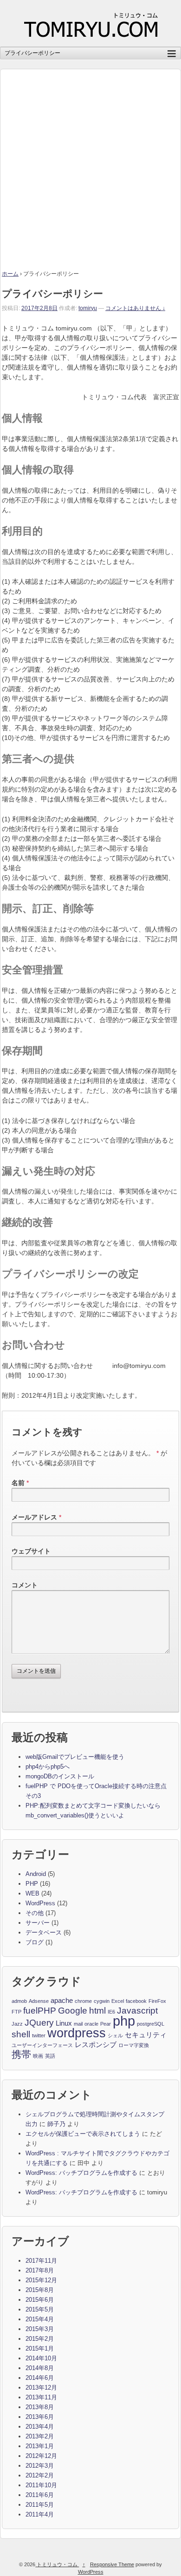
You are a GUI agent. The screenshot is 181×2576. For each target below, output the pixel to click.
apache (62, 2000)
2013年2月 (40, 2436)
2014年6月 (40, 2378)
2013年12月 (41, 2388)
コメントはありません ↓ (135, 308)
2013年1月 (40, 2446)
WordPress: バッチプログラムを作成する (81, 2173)
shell (21, 2034)
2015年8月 (40, 2290)
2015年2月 (40, 2339)
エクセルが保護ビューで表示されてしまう (83, 2134)
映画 (38, 2056)
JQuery (39, 2023)
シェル (115, 2035)
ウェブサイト (31, 1551)
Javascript (137, 2011)
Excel (118, 2001)
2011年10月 (41, 2485)
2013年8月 (40, 2407)
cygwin (102, 2001)
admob (19, 2001)
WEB (32, 1893)
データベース (44, 1932)
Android (36, 1874)
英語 (50, 2056)
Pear (106, 2024)
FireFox (157, 2001)
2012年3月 (40, 2466)
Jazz (17, 2024)
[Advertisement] (90, 160)
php (124, 2021)
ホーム (10, 274)
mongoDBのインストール (60, 1776)
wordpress (77, 2034)
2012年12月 (41, 2456)
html (97, 2011)
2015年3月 (40, 2329)
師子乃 (56, 2124)
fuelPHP (40, 2011)
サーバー (38, 1923)
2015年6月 (40, 2300)
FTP (16, 2012)
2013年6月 (40, 2417)
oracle (91, 2024)
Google (73, 2011)
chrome (83, 2001)
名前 (18, 1483)
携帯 (21, 2055)
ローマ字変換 (134, 2045)
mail (78, 2024)
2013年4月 (40, 2427)
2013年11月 (41, 2397)
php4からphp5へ (48, 1767)
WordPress (40, 1903)
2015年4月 (40, 2319)
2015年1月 (40, 2348)
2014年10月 (41, 2358)
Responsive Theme (112, 2564)
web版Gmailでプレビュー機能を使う (75, 1757)
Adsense (39, 2001)
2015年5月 (40, 2309)
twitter (39, 2035)
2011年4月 (40, 2514)
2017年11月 (41, 2261)
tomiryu (88, 308)
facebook (136, 2001)
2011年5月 (40, 2505)
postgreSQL (151, 2024)
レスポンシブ (96, 2044)
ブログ (35, 1942)
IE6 (111, 2012)
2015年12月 (41, 2280)
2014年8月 (40, 2368)
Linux (64, 2023)
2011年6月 (40, 2495)
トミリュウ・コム (57, 2564)
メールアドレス (34, 1517)
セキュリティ (146, 2035)
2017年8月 (40, 2270)
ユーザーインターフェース (42, 2045)
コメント (25, 1585)
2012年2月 (40, 2475)
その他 (35, 1913)
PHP (32, 1884)
